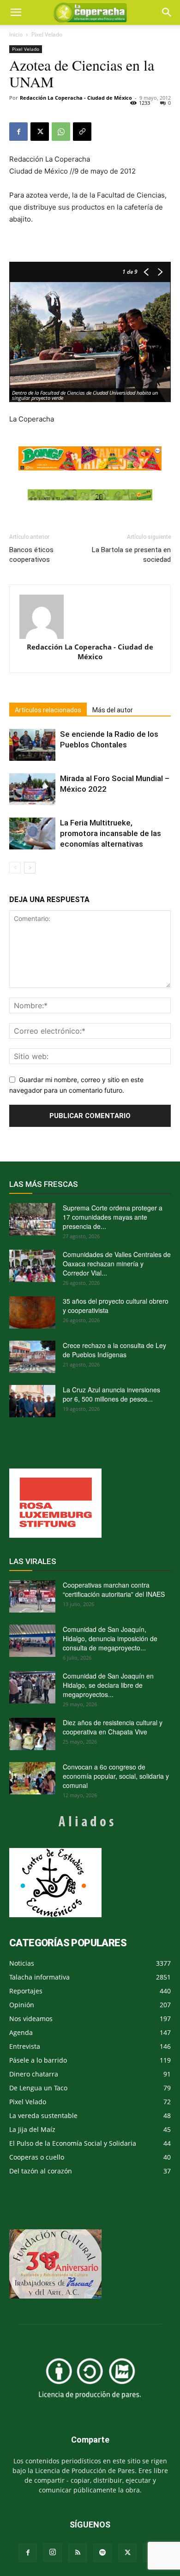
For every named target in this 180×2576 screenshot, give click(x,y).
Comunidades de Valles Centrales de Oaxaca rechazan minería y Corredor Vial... (117, 1264)
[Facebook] (18, 132)
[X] (40, 132)
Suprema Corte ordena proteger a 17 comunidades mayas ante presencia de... (113, 1217)
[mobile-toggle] (16, 12)
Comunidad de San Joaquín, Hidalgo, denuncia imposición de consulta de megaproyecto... (110, 1638)
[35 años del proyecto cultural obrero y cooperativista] (32, 1312)
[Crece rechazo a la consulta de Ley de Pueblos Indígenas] (32, 1357)
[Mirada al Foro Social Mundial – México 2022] (32, 789)
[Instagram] (53, 2552)
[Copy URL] (82, 132)
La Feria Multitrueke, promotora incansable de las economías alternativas (111, 833)
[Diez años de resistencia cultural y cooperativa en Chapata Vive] (32, 1734)
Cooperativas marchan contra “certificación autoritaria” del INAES (114, 1589)
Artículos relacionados (48, 710)
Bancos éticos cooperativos (31, 555)
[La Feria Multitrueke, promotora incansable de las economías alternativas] (32, 834)
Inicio (16, 34)
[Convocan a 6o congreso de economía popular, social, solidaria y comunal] (32, 1778)
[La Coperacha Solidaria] (90, 495)
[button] (167, 12)
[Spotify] (102, 2553)
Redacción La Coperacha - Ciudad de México (76, 98)
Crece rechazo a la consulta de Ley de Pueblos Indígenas (114, 1350)
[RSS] (78, 2553)
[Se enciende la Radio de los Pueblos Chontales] (32, 745)
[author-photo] (90, 617)
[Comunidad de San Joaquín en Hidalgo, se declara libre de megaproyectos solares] (32, 1687)
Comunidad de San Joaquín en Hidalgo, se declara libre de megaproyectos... (108, 1685)
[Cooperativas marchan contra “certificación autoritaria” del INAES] (32, 1596)
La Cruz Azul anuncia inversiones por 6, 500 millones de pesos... (111, 1394)
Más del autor (113, 710)
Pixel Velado (47, 34)
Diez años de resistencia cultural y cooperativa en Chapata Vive (113, 1727)
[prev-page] (15, 868)
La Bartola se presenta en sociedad (131, 555)
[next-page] (30, 868)
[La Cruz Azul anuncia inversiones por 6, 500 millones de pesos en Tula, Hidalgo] (32, 1401)
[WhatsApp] (61, 132)
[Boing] (90, 459)
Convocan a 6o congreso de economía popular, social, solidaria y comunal (116, 1776)
